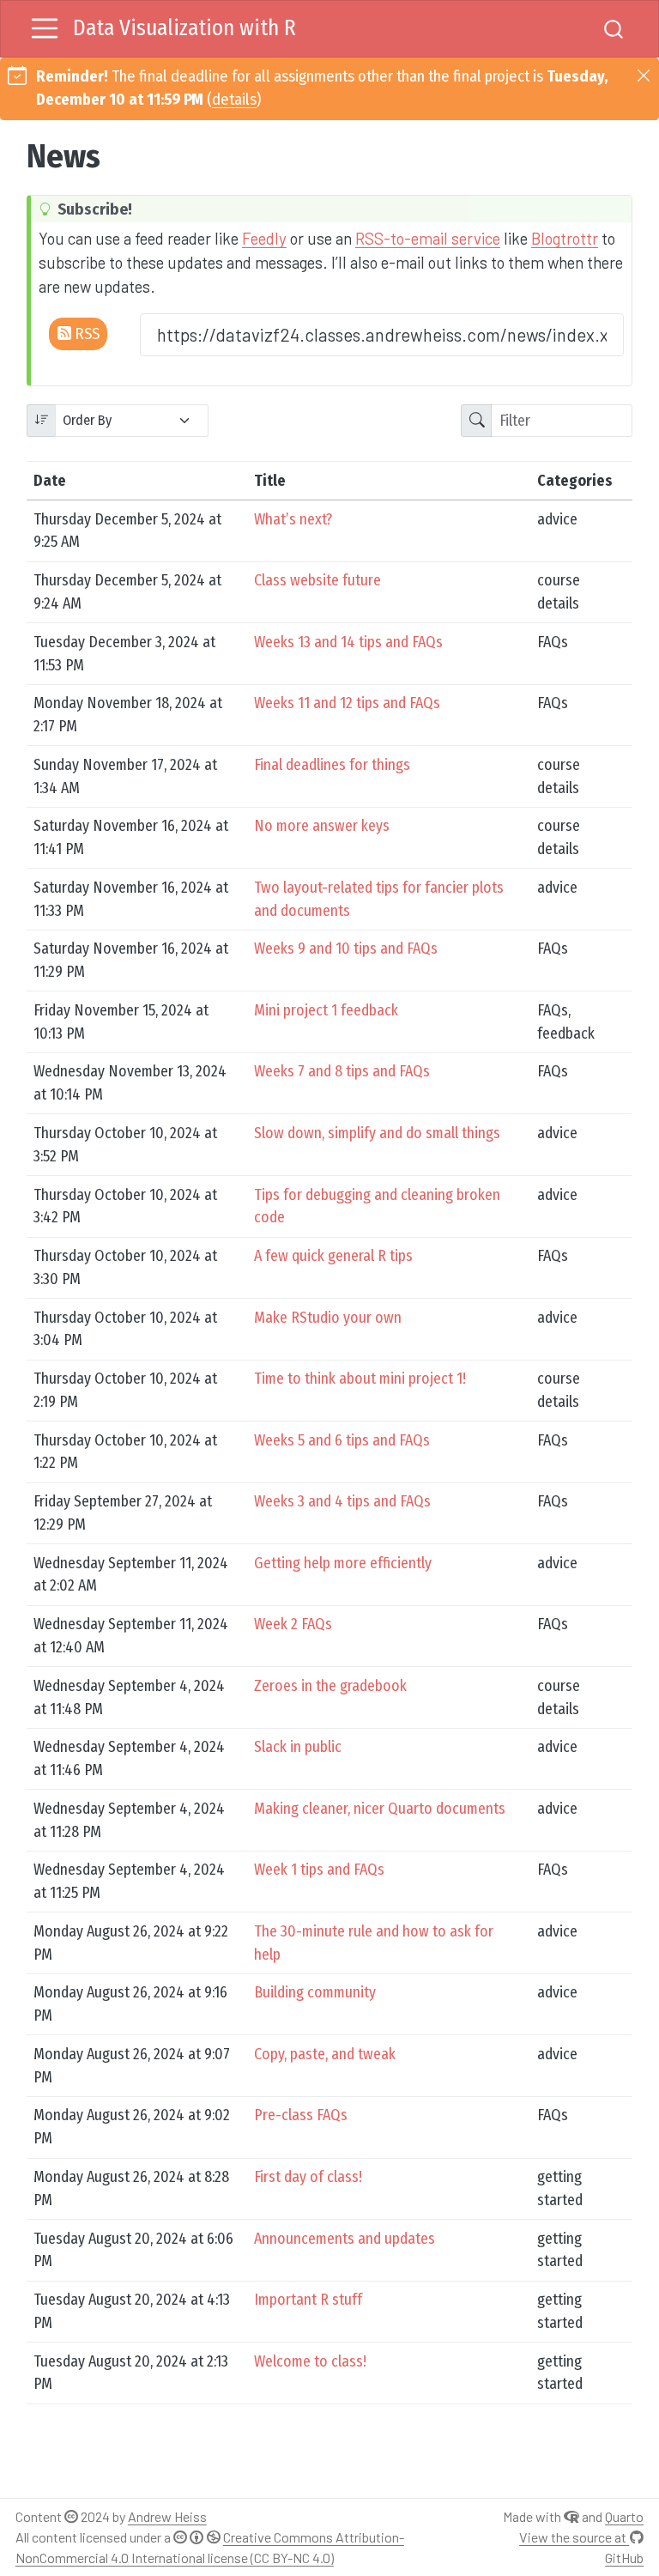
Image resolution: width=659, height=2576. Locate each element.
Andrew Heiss (167, 2516)
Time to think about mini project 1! (360, 1379)
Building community (315, 1992)
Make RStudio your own (328, 1318)
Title (270, 481)
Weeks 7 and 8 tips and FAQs (342, 1071)
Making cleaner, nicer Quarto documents (380, 1809)
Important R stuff (308, 2300)
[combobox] (614, 29)
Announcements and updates (345, 2239)
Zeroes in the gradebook (330, 1686)
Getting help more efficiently (343, 1563)
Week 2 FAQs (293, 1624)
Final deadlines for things (332, 765)
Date (50, 481)
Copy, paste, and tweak (325, 2054)
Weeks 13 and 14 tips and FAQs (348, 642)
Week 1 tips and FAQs (319, 1870)
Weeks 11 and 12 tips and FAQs (347, 703)
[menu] (45, 28)
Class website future (317, 580)
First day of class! (308, 2177)
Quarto (624, 2516)
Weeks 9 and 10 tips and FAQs (346, 949)
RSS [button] (85, 334)
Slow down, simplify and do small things (377, 1133)
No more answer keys (322, 826)
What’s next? (293, 519)
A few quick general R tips (333, 1256)
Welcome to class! (310, 2361)
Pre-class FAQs (301, 2115)
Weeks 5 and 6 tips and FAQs (342, 1440)
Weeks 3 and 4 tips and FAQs (342, 1501)
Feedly (264, 238)
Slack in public (298, 1747)
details (234, 100)
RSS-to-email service (428, 238)
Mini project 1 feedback (326, 1010)
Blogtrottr (565, 238)
